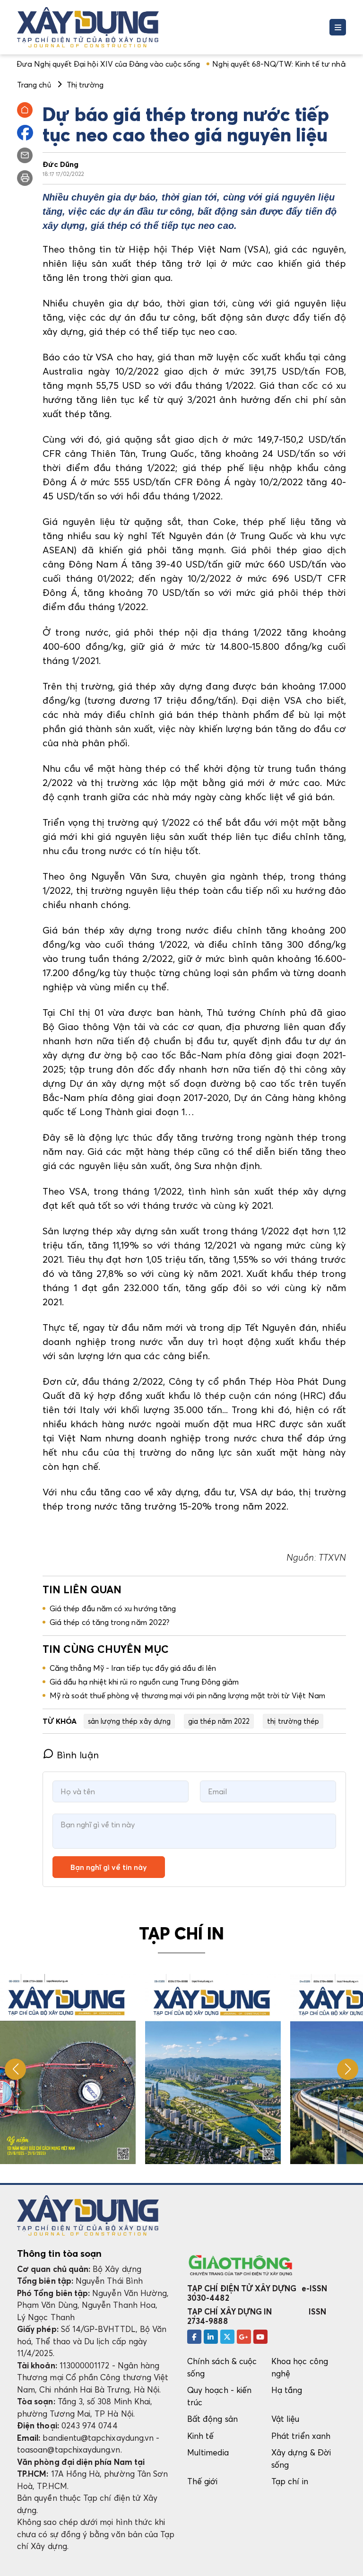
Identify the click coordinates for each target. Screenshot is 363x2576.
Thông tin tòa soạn (59, 2253)
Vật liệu (285, 2419)
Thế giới (203, 2481)
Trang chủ (34, 85)
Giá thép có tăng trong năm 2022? (109, 1622)
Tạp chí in (290, 2481)
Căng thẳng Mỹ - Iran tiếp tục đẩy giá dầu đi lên (133, 1668)
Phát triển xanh (301, 2436)
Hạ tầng (287, 2390)
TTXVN (331, 1557)
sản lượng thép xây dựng (129, 1721)
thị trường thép (293, 1721)
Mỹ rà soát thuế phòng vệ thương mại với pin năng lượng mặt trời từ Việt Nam (187, 1695)
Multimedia (208, 2452)
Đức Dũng (61, 164)
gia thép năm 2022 (219, 1721)
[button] (348, 2069)
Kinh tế (200, 2436)
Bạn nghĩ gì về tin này (109, 1867)
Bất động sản (212, 2419)
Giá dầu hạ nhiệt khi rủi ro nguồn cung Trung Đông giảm (144, 1682)
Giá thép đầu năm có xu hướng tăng (113, 1608)
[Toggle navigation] (338, 27)
